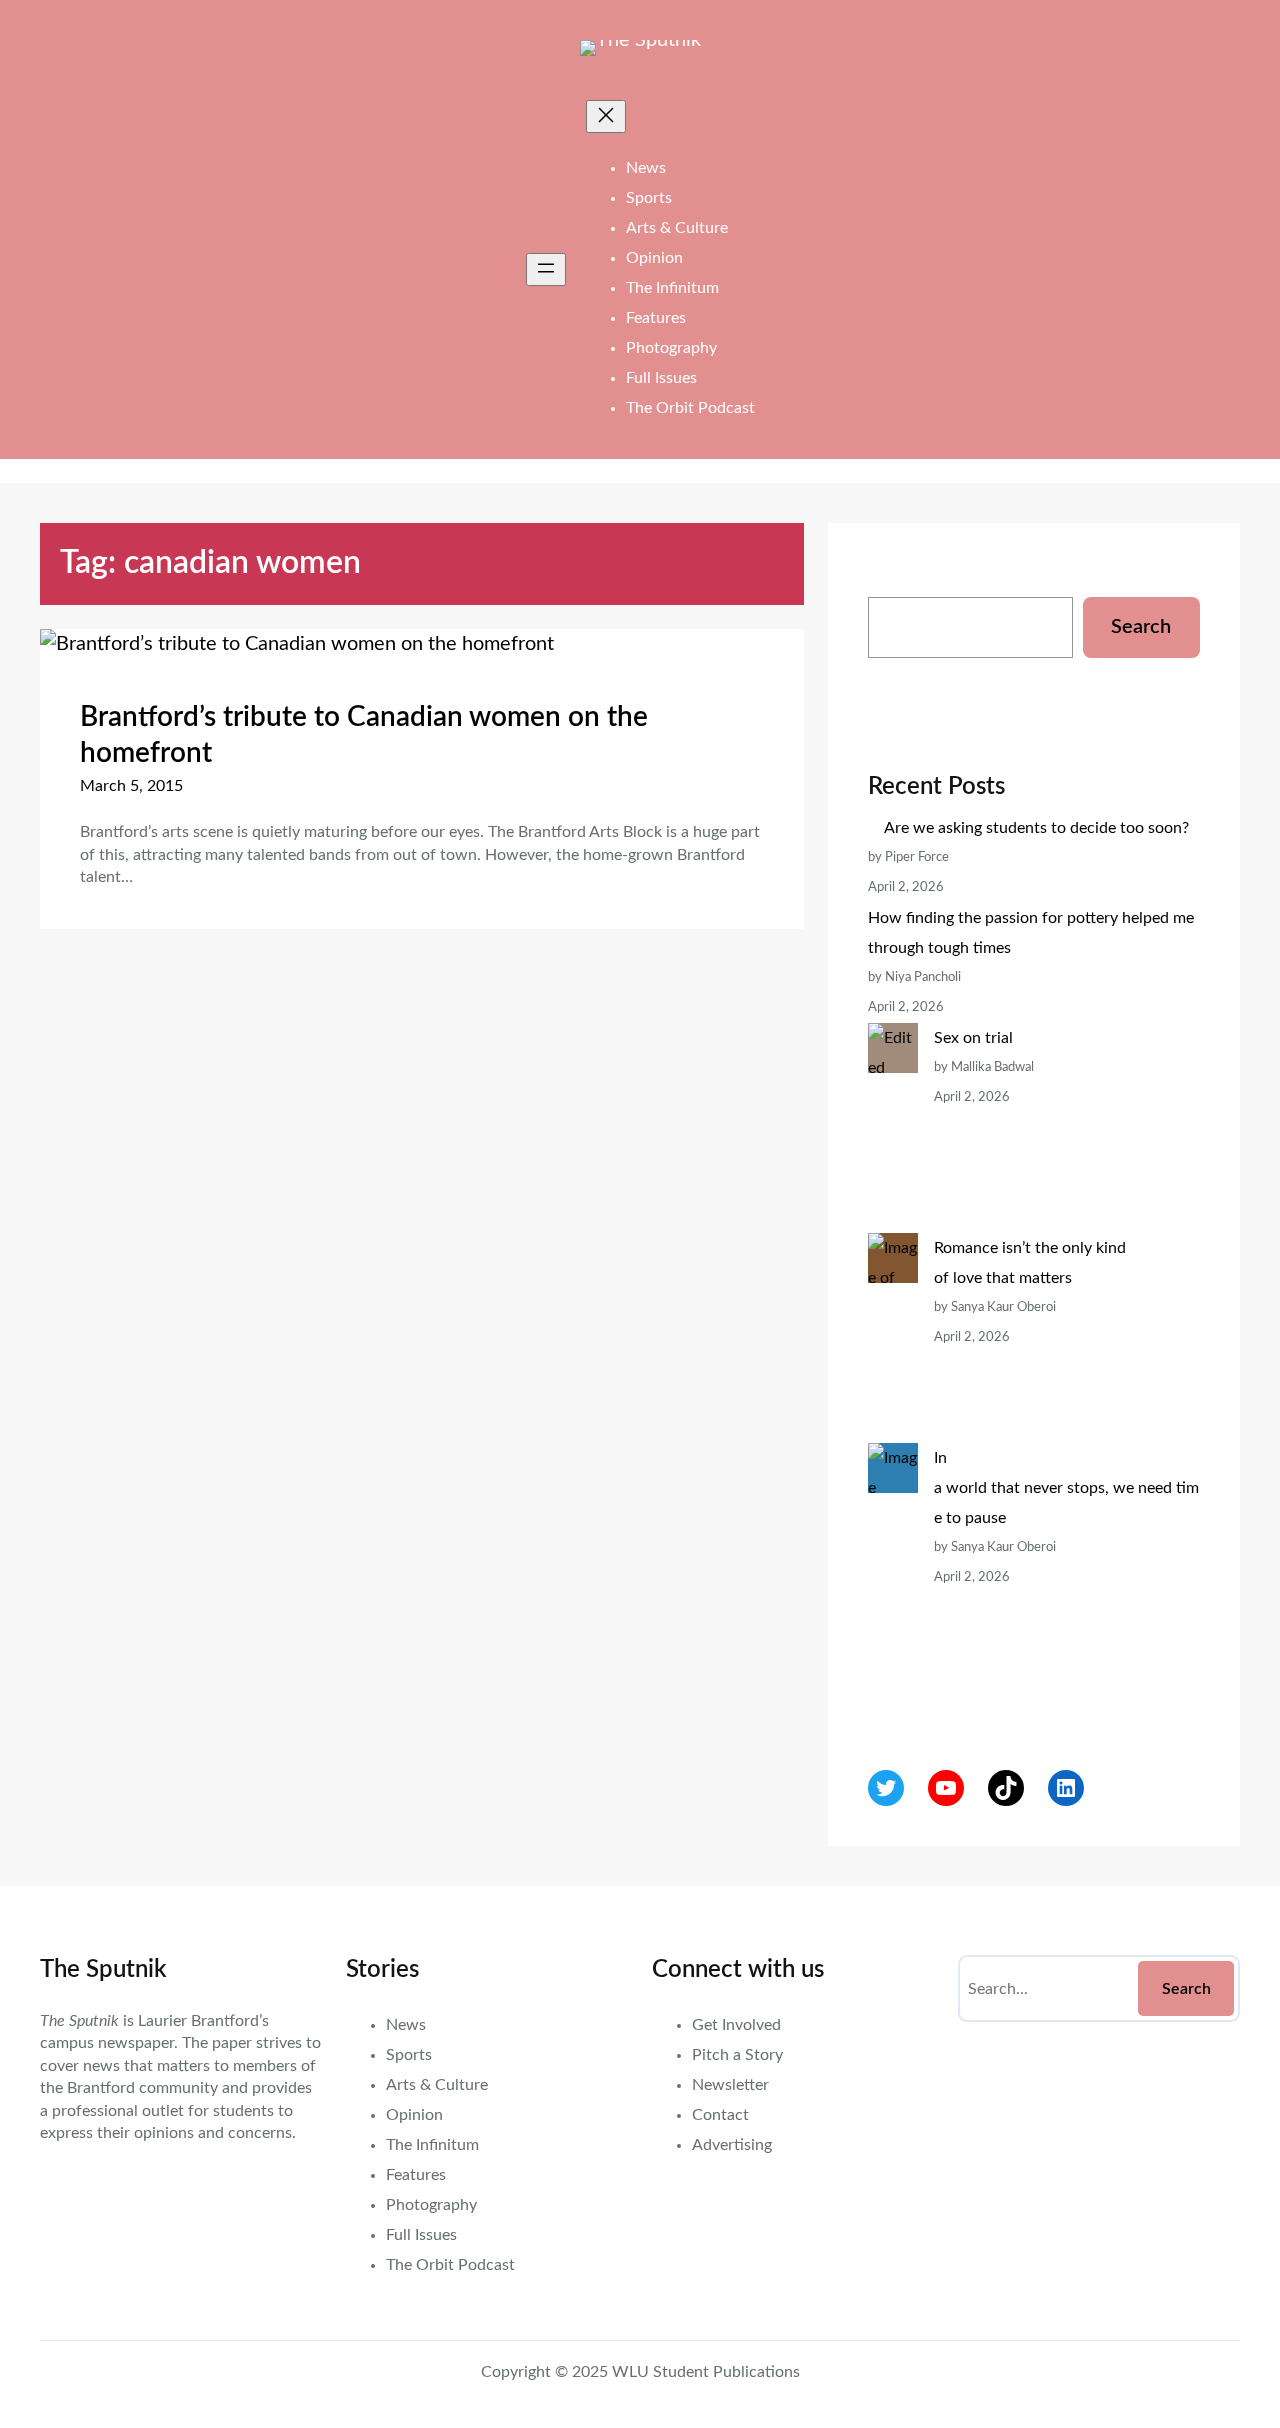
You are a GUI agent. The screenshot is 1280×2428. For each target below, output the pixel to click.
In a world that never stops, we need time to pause (1066, 1488)
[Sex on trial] (893, 1128)
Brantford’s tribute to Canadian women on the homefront (364, 735)
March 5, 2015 (131, 786)
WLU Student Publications (706, 2372)
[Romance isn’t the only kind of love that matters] (893, 1338)
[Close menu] (606, 116)
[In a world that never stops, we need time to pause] (893, 1578)
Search (1141, 627)
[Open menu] (546, 269)
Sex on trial (973, 1038)
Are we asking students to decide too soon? (1038, 828)
